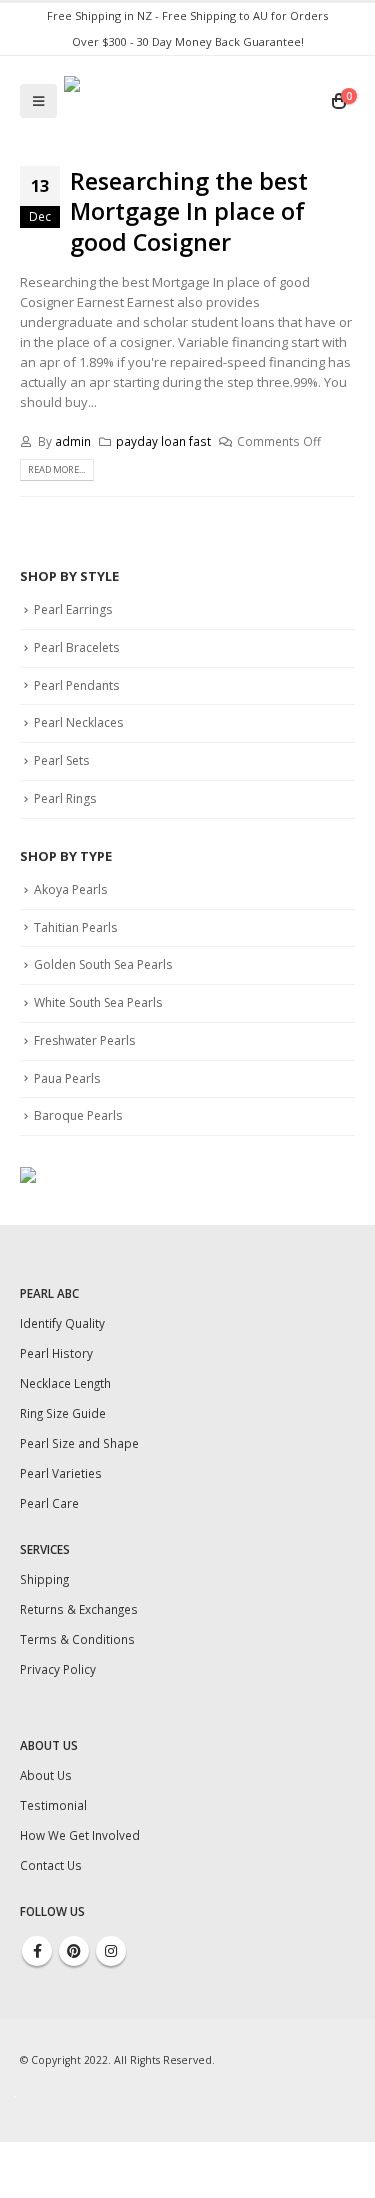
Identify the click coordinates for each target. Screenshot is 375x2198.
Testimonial (53, 1805)
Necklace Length (65, 1383)
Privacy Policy (58, 1669)
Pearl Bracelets (76, 647)
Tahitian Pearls (75, 927)
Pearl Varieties (61, 1473)
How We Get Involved (80, 1835)
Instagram (111, 1951)
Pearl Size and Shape (79, 1443)
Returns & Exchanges (79, 1609)
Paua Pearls (67, 1078)
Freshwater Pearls (84, 1040)
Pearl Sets (61, 760)
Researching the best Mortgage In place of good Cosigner (189, 211)
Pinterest (74, 1951)
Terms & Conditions (77, 1639)
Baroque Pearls (78, 1115)
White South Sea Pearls (98, 1002)
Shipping (44, 1579)
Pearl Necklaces (78, 722)
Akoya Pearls (70, 889)
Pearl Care (49, 1503)
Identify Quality (62, 1323)
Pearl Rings (65, 798)
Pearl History (56, 1353)
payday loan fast (163, 441)
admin (73, 441)
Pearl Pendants (76, 685)
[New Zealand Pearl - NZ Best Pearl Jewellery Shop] (189, 101)
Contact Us (51, 1865)
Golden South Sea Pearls (103, 964)
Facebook (37, 1951)
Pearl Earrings (73, 609)
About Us (46, 1775)
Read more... (56, 469)
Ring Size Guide (63, 1413)
